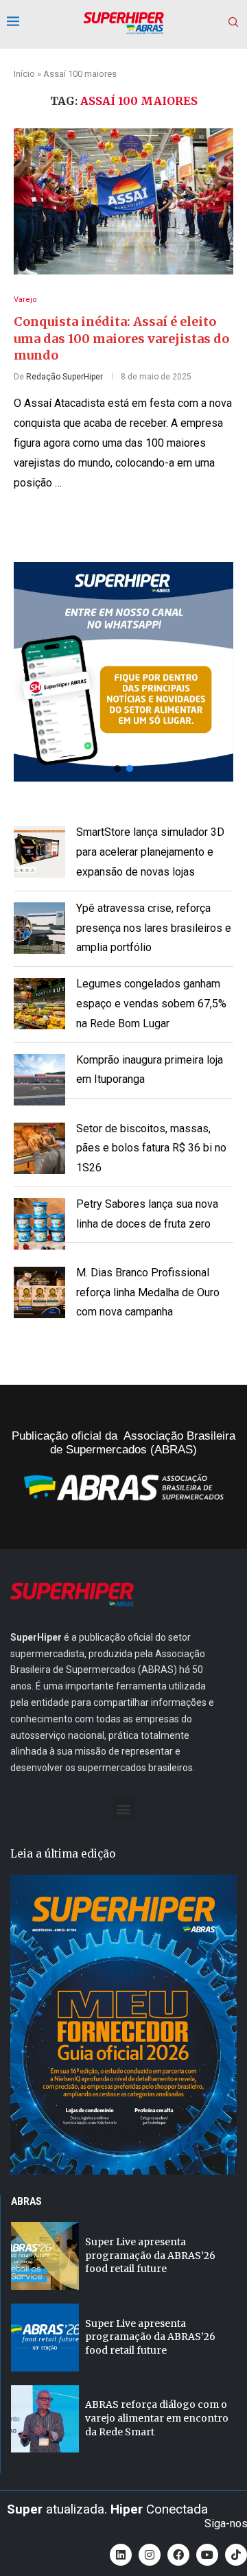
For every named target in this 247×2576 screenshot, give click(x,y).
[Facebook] (178, 2555)
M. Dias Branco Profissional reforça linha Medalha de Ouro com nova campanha (148, 1292)
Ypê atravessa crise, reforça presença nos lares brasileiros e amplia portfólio (154, 928)
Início (24, 74)
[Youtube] (207, 2555)
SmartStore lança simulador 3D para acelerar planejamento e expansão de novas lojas (150, 852)
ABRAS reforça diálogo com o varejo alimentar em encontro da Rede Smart (157, 2418)
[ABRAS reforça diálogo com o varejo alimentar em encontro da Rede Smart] (45, 2419)
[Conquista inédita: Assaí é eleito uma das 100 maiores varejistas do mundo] (123, 201)
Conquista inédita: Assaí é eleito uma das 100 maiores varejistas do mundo (121, 338)
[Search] (233, 23)
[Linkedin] (121, 2555)
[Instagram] (150, 2555)
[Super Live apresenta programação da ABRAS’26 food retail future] (45, 2256)
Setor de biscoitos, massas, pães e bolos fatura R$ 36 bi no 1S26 (151, 1148)
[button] (123, 672)
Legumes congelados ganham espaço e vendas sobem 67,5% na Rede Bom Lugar (151, 1004)
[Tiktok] (236, 2555)
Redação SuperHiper (64, 377)
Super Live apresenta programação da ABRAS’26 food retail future (150, 2255)
